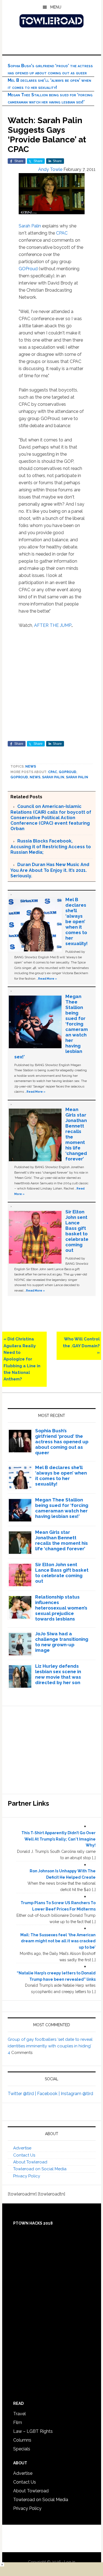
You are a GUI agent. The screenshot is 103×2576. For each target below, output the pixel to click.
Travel (20, 2414)
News (31, 766)
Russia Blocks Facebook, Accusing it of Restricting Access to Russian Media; (51, 847)
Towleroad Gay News (52, 21)
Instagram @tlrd (77, 2094)
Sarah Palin (30, 226)
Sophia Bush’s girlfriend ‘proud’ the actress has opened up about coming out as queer (62, 1442)
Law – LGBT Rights (33, 2431)
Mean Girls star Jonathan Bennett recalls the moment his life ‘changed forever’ (62, 1540)
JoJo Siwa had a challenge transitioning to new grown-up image (62, 1642)
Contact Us (24, 2155)
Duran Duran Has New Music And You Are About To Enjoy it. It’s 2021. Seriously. (50, 870)
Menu (56, 7)
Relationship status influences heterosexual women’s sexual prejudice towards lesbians (61, 1608)
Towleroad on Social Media (40, 2169)
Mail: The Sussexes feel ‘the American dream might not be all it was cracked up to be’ (58, 1941)
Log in (70, 2562)
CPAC (62, 233)
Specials (22, 2449)
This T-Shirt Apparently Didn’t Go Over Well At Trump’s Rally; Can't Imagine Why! (59, 1839)
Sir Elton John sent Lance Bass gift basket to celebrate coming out (77, 1231)
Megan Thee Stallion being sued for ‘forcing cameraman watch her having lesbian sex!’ (62, 1508)
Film (18, 2423)
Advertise (22, 2148)
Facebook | (49, 2094)
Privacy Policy (27, 2176)
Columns (22, 2440)
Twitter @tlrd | (22, 2094)
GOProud (28, 269)
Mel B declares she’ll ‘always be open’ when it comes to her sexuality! (76, 921)
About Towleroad (30, 2162)
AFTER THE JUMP (53, 625)
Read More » (48, 979)
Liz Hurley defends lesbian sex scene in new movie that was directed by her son (58, 1674)
